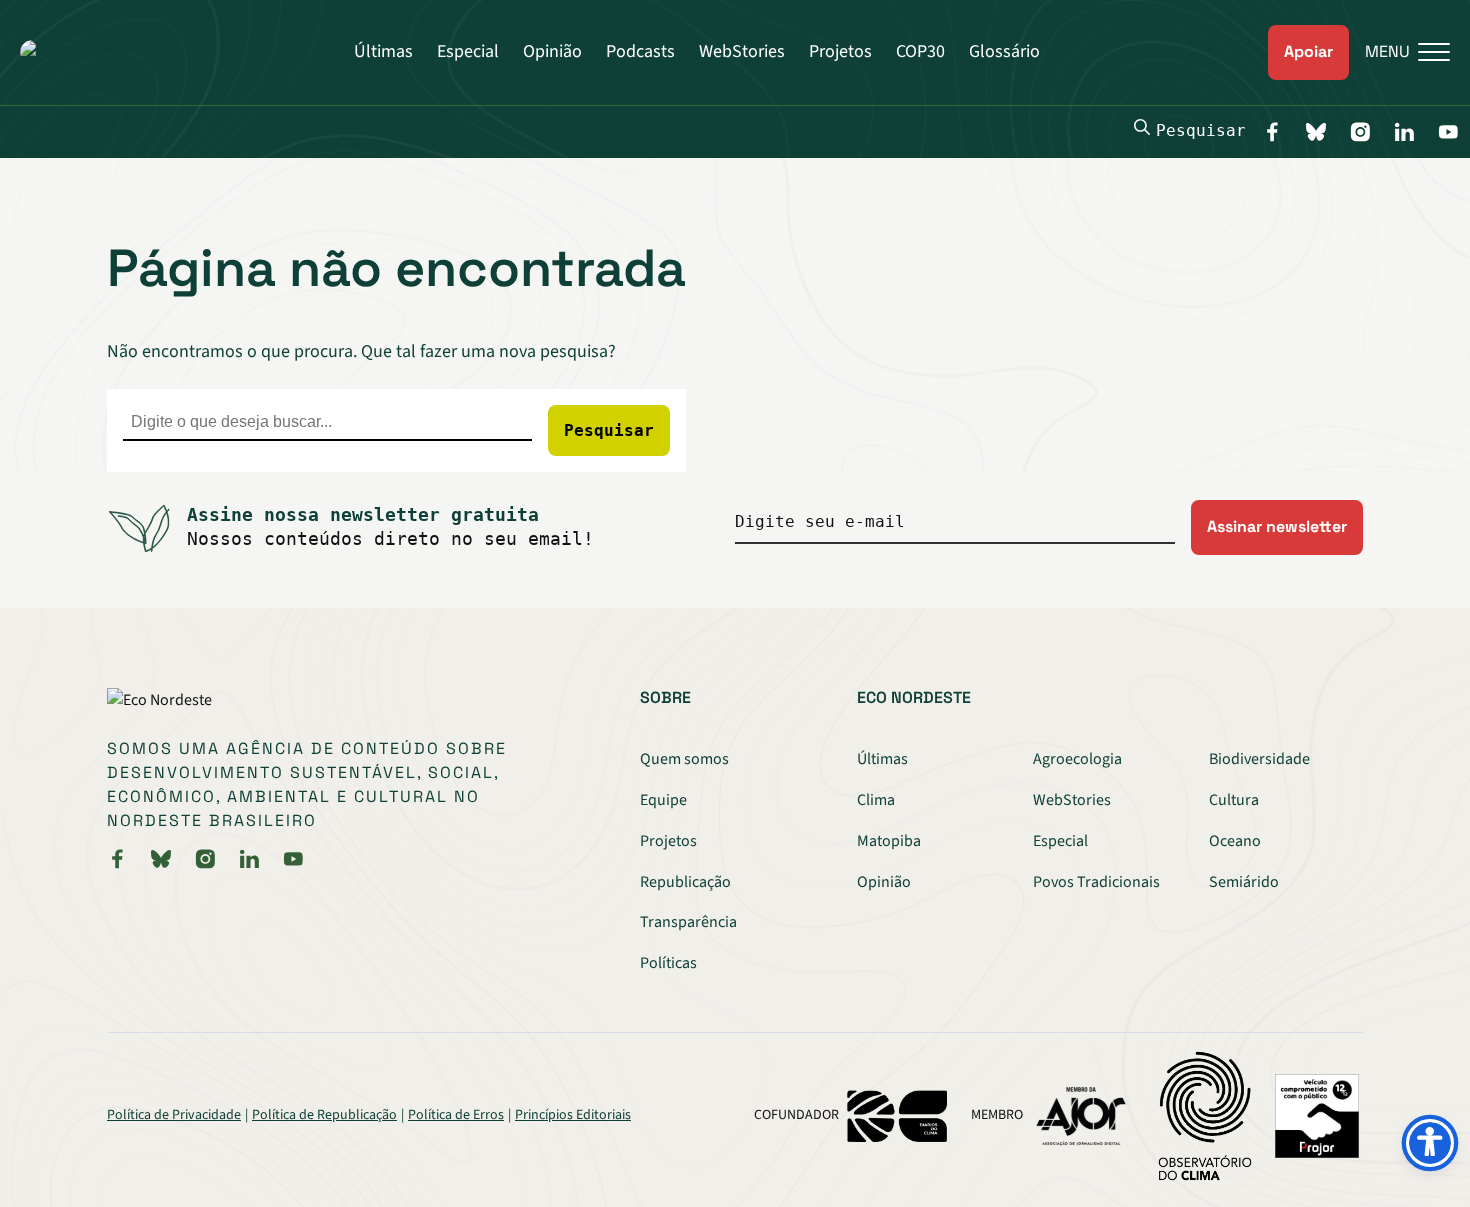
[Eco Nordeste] (72, 52)
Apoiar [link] (1308, 51)
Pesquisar (1201, 130)
